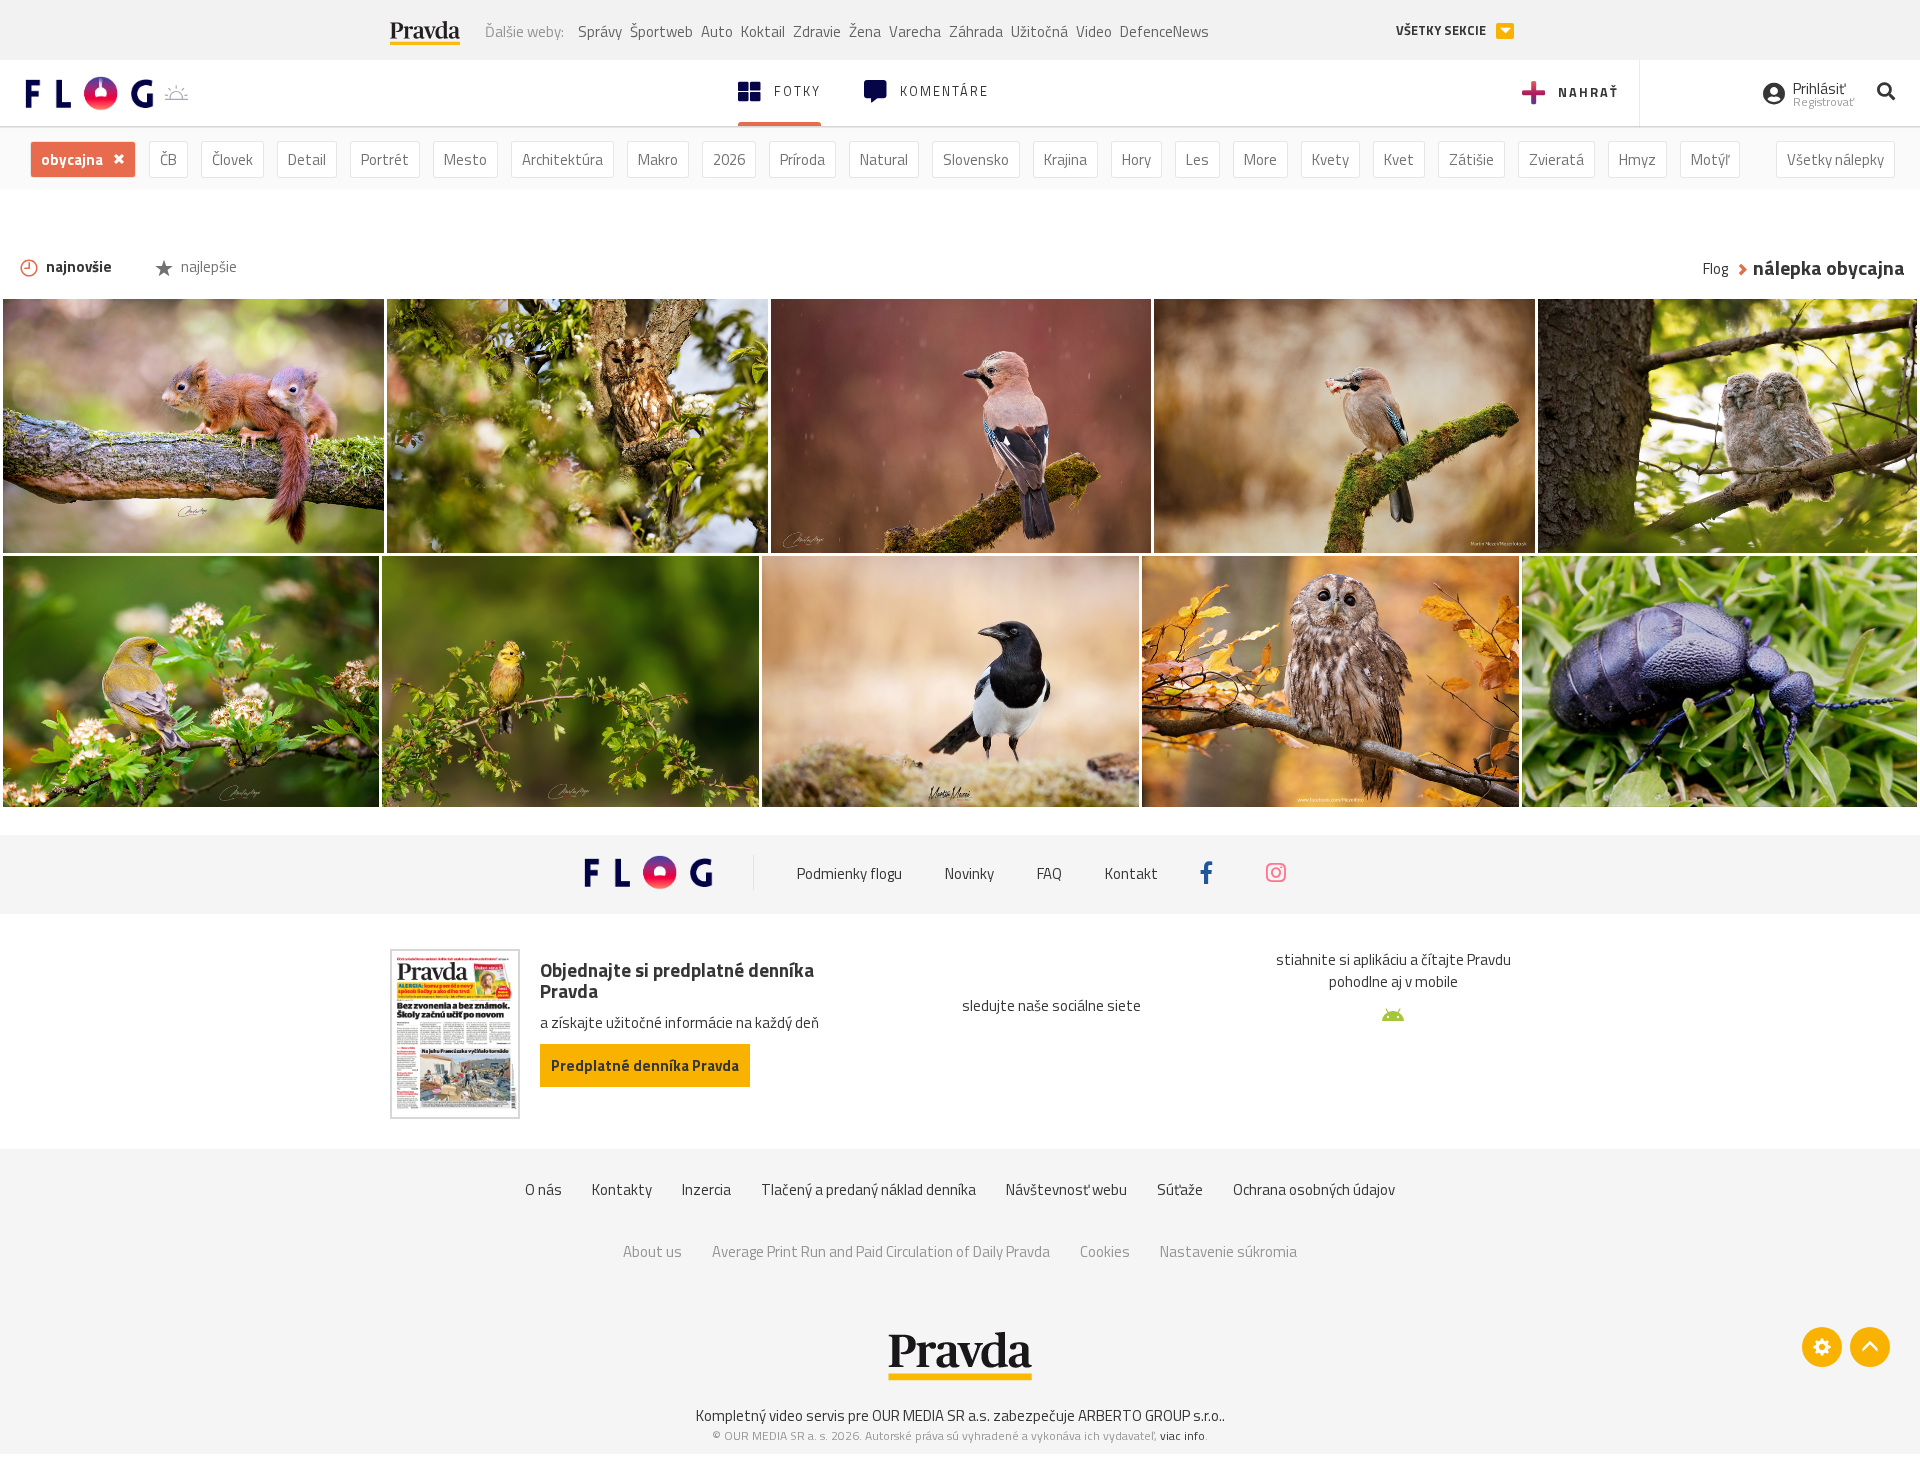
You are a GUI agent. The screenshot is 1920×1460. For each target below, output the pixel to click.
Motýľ (1710, 159)
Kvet (1399, 159)
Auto (717, 31)
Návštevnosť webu (1066, 1189)
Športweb (661, 31)
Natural (884, 159)
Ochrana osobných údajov (1314, 1189)
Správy (600, 31)
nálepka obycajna (1829, 268)
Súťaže (1180, 1189)
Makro (658, 159)
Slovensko (976, 159)
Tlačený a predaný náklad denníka (868, 1189)
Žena (865, 31)
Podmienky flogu (849, 872)
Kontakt (1131, 872)
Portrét (385, 159)
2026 (729, 159)
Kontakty (622, 1189)
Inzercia (706, 1189)
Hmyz (1637, 159)
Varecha (915, 31)
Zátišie (1471, 159)
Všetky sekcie (1442, 30)
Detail (307, 159)
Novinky (969, 872)
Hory (1136, 159)
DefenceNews (1164, 31)
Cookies (1105, 1251)
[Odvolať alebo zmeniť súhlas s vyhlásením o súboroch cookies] (1822, 1347)
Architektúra (562, 159)
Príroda (802, 159)
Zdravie (817, 31)
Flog (1715, 268)
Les (1197, 159)
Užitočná (1039, 31)
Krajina (1065, 159)
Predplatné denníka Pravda (645, 1065)
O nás (543, 1189)
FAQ (1049, 872)
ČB (168, 159)
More (1260, 159)
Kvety (1330, 159)
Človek (232, 159)
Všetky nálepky (1835, 159)
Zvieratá (1556, 159)
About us (652, 1251)
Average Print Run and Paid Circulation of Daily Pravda (881, 1251)
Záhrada (976, 31)
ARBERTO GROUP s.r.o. (1150, 1415)
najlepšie (207, 266)
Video (1094, 31)
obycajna (73, 159)
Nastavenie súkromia (1228, 1251)
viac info (1182, 1435)
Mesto (465, 159)
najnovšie (77, 266)
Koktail (763, 31)
